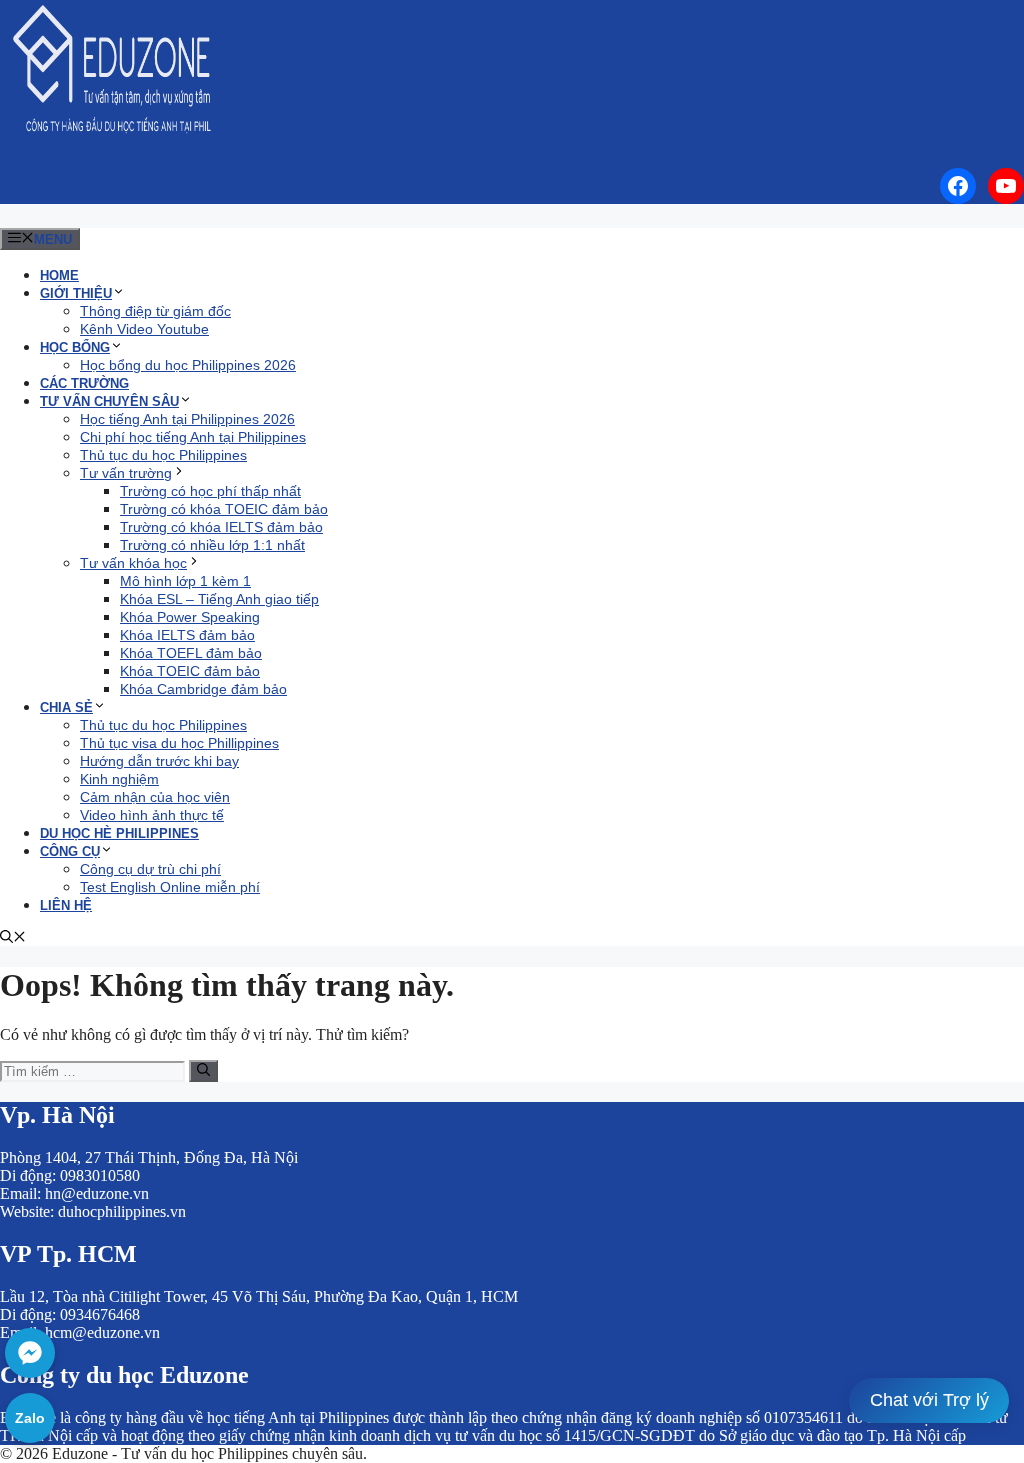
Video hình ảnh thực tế (152, 815)
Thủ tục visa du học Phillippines (179, 743)
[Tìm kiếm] (203, 1071)
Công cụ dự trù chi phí (150, 869)
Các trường (84, 383)
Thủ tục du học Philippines (163, 455)
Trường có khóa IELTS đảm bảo (221, 527)
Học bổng (75, 347)
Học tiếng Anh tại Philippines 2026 (187, 419)
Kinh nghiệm (119, 779)
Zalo (30, 1418)
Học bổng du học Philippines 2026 (188, 365)
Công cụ (70, 851)
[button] (13, 938)
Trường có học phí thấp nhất (210, 491)
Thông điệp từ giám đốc (155, 311)
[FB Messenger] (30, 1353)
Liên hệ (66, 905)
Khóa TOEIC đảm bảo (190, 671)
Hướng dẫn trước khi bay (159, 761)
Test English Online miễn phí (170, 887)
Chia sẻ (66, 707)
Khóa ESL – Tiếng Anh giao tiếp (219, 599)
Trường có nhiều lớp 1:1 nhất (212, 545)
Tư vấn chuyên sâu (109, 401)
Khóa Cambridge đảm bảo (203, 689)
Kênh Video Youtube (144, 329)
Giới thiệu (76, 293)
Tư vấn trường (126, 473)
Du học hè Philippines (119, 833)
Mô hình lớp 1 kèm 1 (185, 581)
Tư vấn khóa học (133, 563)
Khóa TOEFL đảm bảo (191, 653)
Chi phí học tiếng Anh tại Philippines (193, 437)
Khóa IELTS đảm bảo (187, 635)
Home (59, 275)
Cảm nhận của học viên (155, 797)
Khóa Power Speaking (190, 617)
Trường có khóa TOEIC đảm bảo (224, 509)
